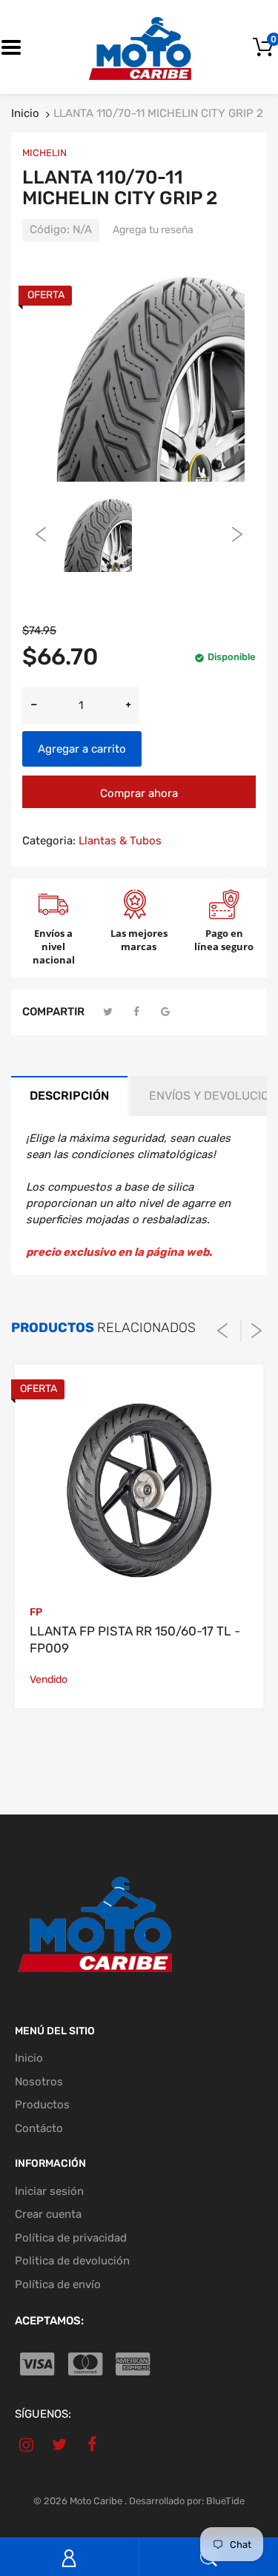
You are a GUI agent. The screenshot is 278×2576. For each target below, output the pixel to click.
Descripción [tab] (69, 1096)
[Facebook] (137, 1012)
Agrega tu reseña (153, 230)
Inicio (25, 113)
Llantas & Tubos (120, 841)
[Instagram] (26, 2444)
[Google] (165, 1012)
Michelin (44, 153)
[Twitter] (108, 1012)
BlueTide (225, 2501)
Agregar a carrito (82, 749)
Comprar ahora (139, 793)
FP (36, 1612)
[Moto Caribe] (139, 47)
